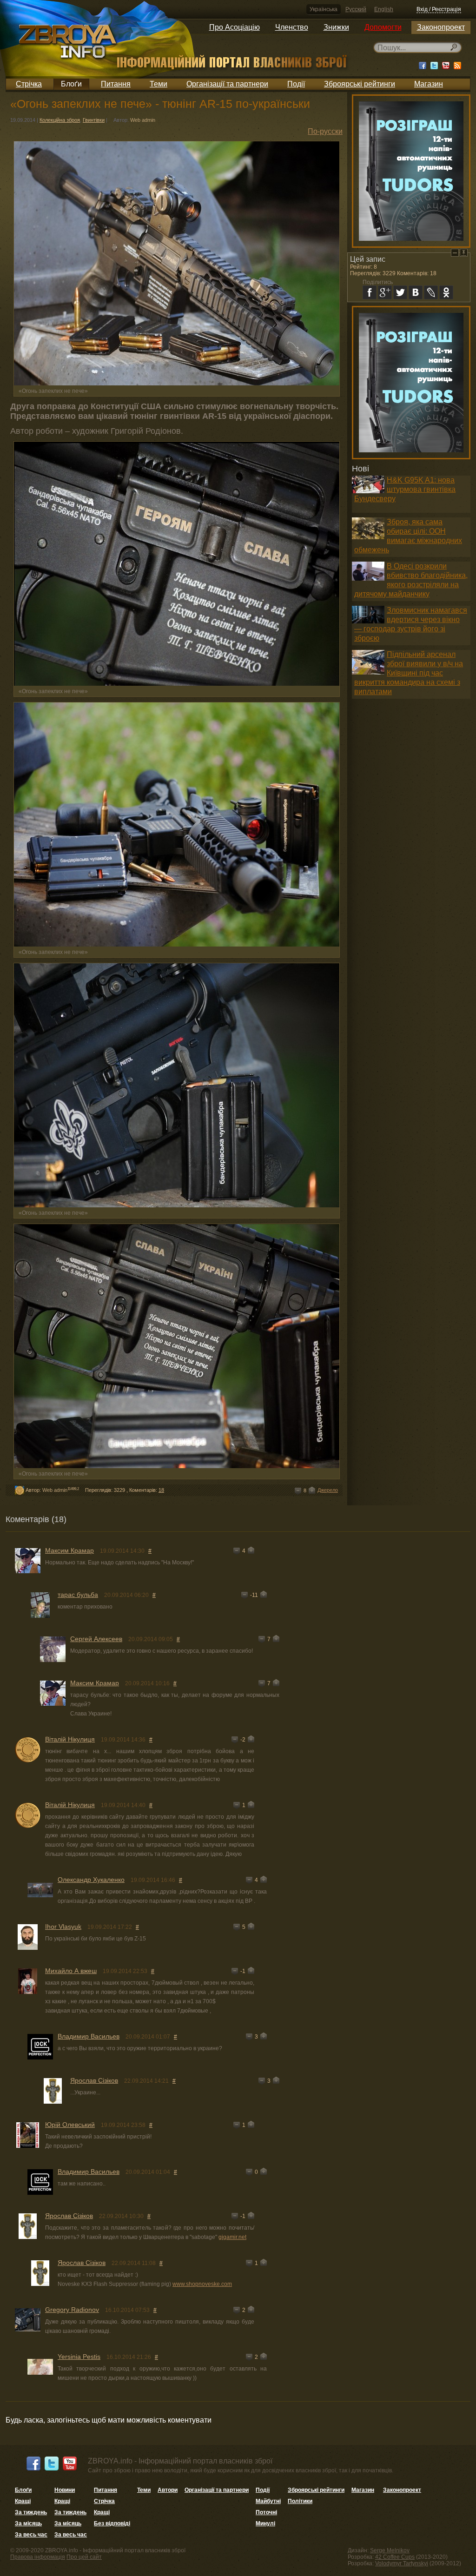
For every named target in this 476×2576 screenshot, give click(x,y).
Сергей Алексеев (96, 1639)
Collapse (455, 253)
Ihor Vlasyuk (63, 1927)
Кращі (23, 2501)
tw (400, 292)
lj (431, 292)
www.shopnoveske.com (202, 2284)
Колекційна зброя (60, 120)
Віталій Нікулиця (70, 1739)
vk (416, 292)
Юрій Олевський (70, 2125)
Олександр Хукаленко (91, 1880)
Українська (324, 9)
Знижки (336, 27)
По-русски (325, 131)
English (384, 9)
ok (446, 292)
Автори (168, 2490)
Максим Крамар (69, 1550)
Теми (159, 84)
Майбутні (268, 2501)
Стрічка (29, 84)
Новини (65, 2490)
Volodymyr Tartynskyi (402, 2563)
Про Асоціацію (235, 27)
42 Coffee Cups (395, 2557)
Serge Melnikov (390, 2550)
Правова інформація (38, 2557)
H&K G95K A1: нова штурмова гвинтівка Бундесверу (405, 489)
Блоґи (71, 84)
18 (161, 1490)
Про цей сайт (84, 2557)
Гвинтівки (94, 120)
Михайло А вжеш (71, 1971)
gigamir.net (232, 2237)
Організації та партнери (227, 84)
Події (296, 84)
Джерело (328, 1490)
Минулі (265, 2523)
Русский (356, 9)
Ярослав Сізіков (94, 2080)
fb (370, 292)
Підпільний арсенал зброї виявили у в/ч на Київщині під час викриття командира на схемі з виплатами (409, 673)
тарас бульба (78, 1595)
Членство (292, 27)
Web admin (143, 120)
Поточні (266, 2512)
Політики (300, 2501)
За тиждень (31, 2512)
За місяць (28, 2523)
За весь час (31, 2535)
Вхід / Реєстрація (439, 9)
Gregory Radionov (72, 2310)
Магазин (429, 84)
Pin (464, 253)
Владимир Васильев (89, 2036)
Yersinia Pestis (79, 2357)
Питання (116, 84)
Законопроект (441, 27)
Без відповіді (112, 2523)
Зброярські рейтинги (360, 84)
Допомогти (383, 27)
